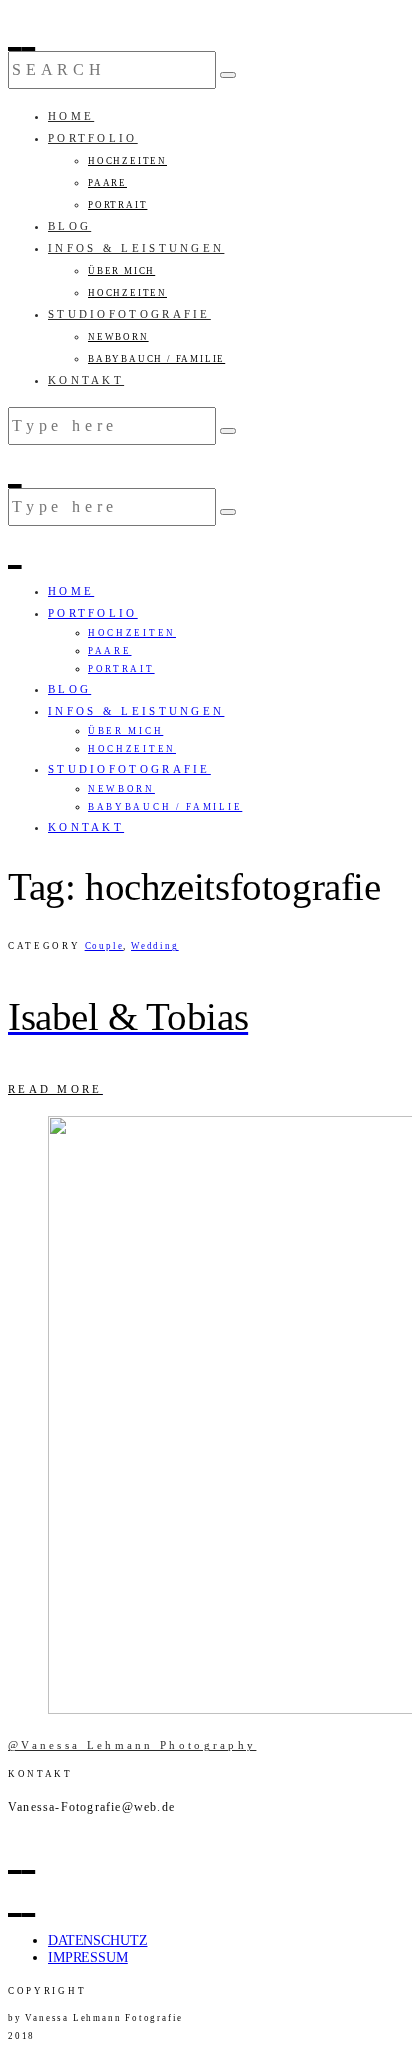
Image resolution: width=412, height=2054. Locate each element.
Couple (104, 946)
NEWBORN (118, 337)
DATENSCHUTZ (97, 1940)
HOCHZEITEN (127, 161)
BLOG (69, 226)
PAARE (107, 183)
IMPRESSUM (88, 1957)
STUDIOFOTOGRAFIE (129, 314)
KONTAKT (86, 380)
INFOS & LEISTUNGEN (136, 248)
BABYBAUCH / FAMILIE (156, 359)
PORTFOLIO (93, 138)
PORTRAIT (117, 205)
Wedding (155, 946)
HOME (71, 116)
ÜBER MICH (121, 271)
